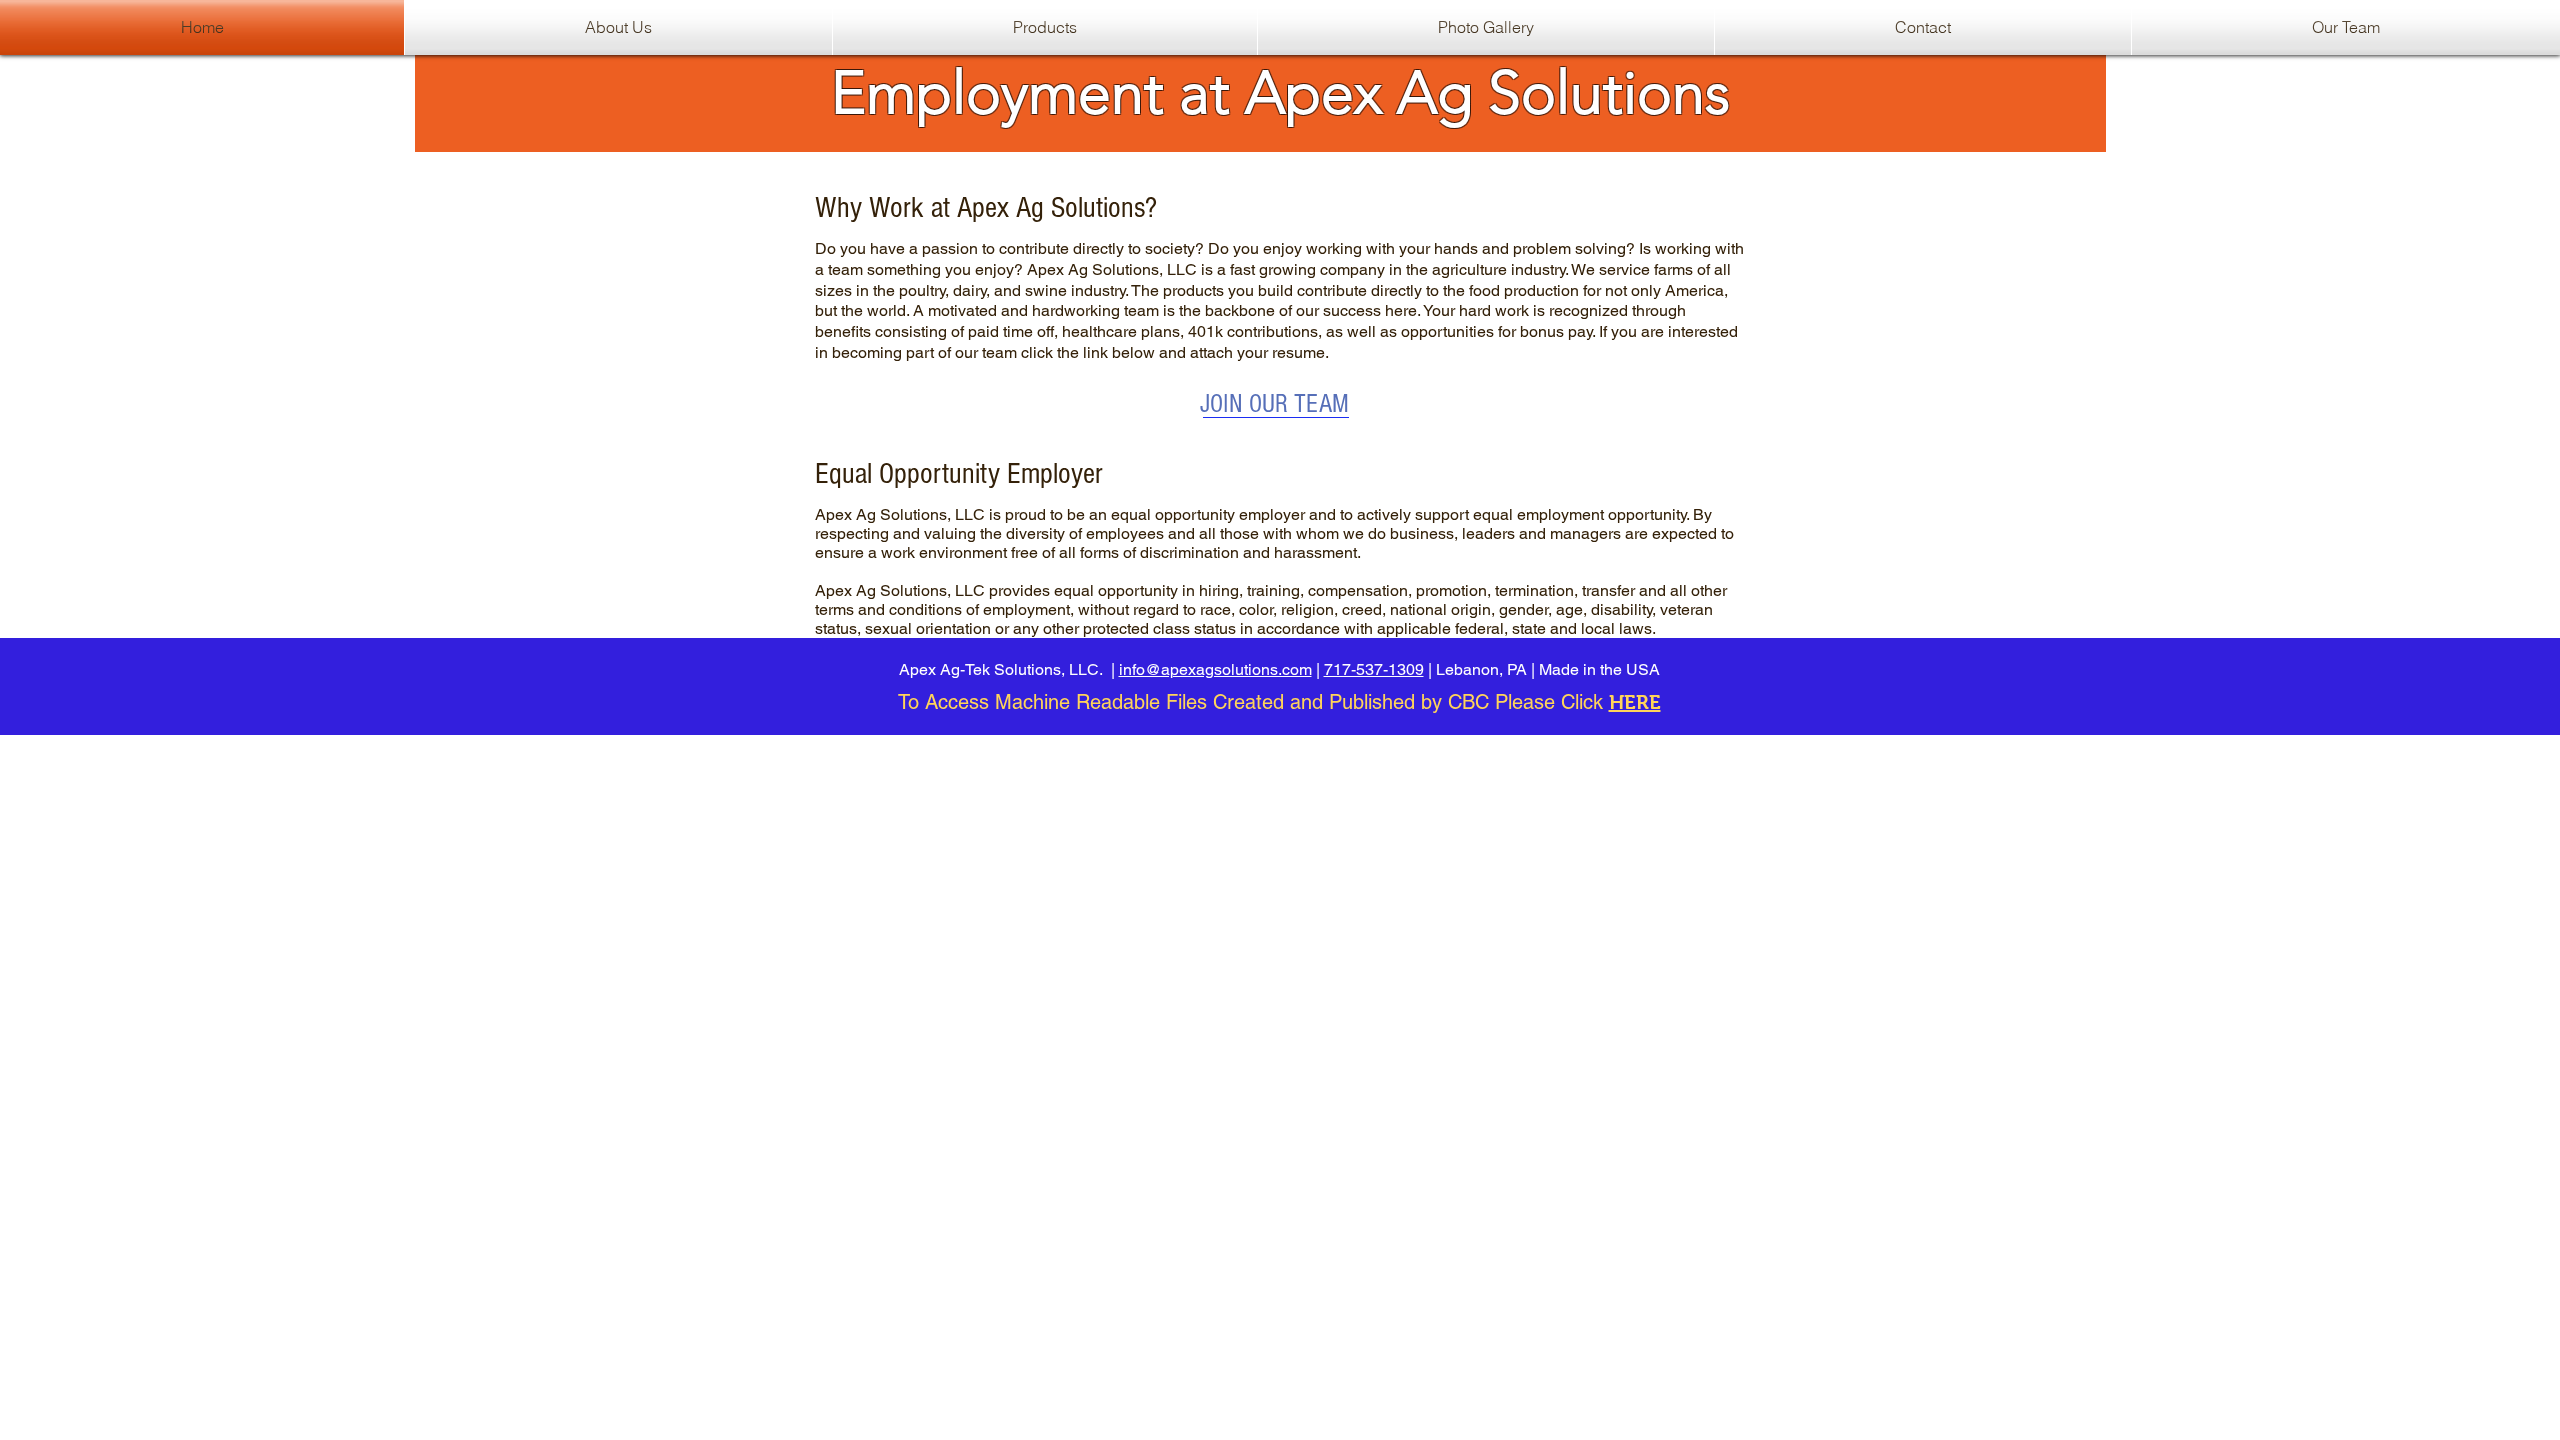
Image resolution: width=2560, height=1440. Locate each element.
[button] (1045, 27)
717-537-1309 (1374, 669)
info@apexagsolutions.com (1215, 669)
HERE (1635, 702)
